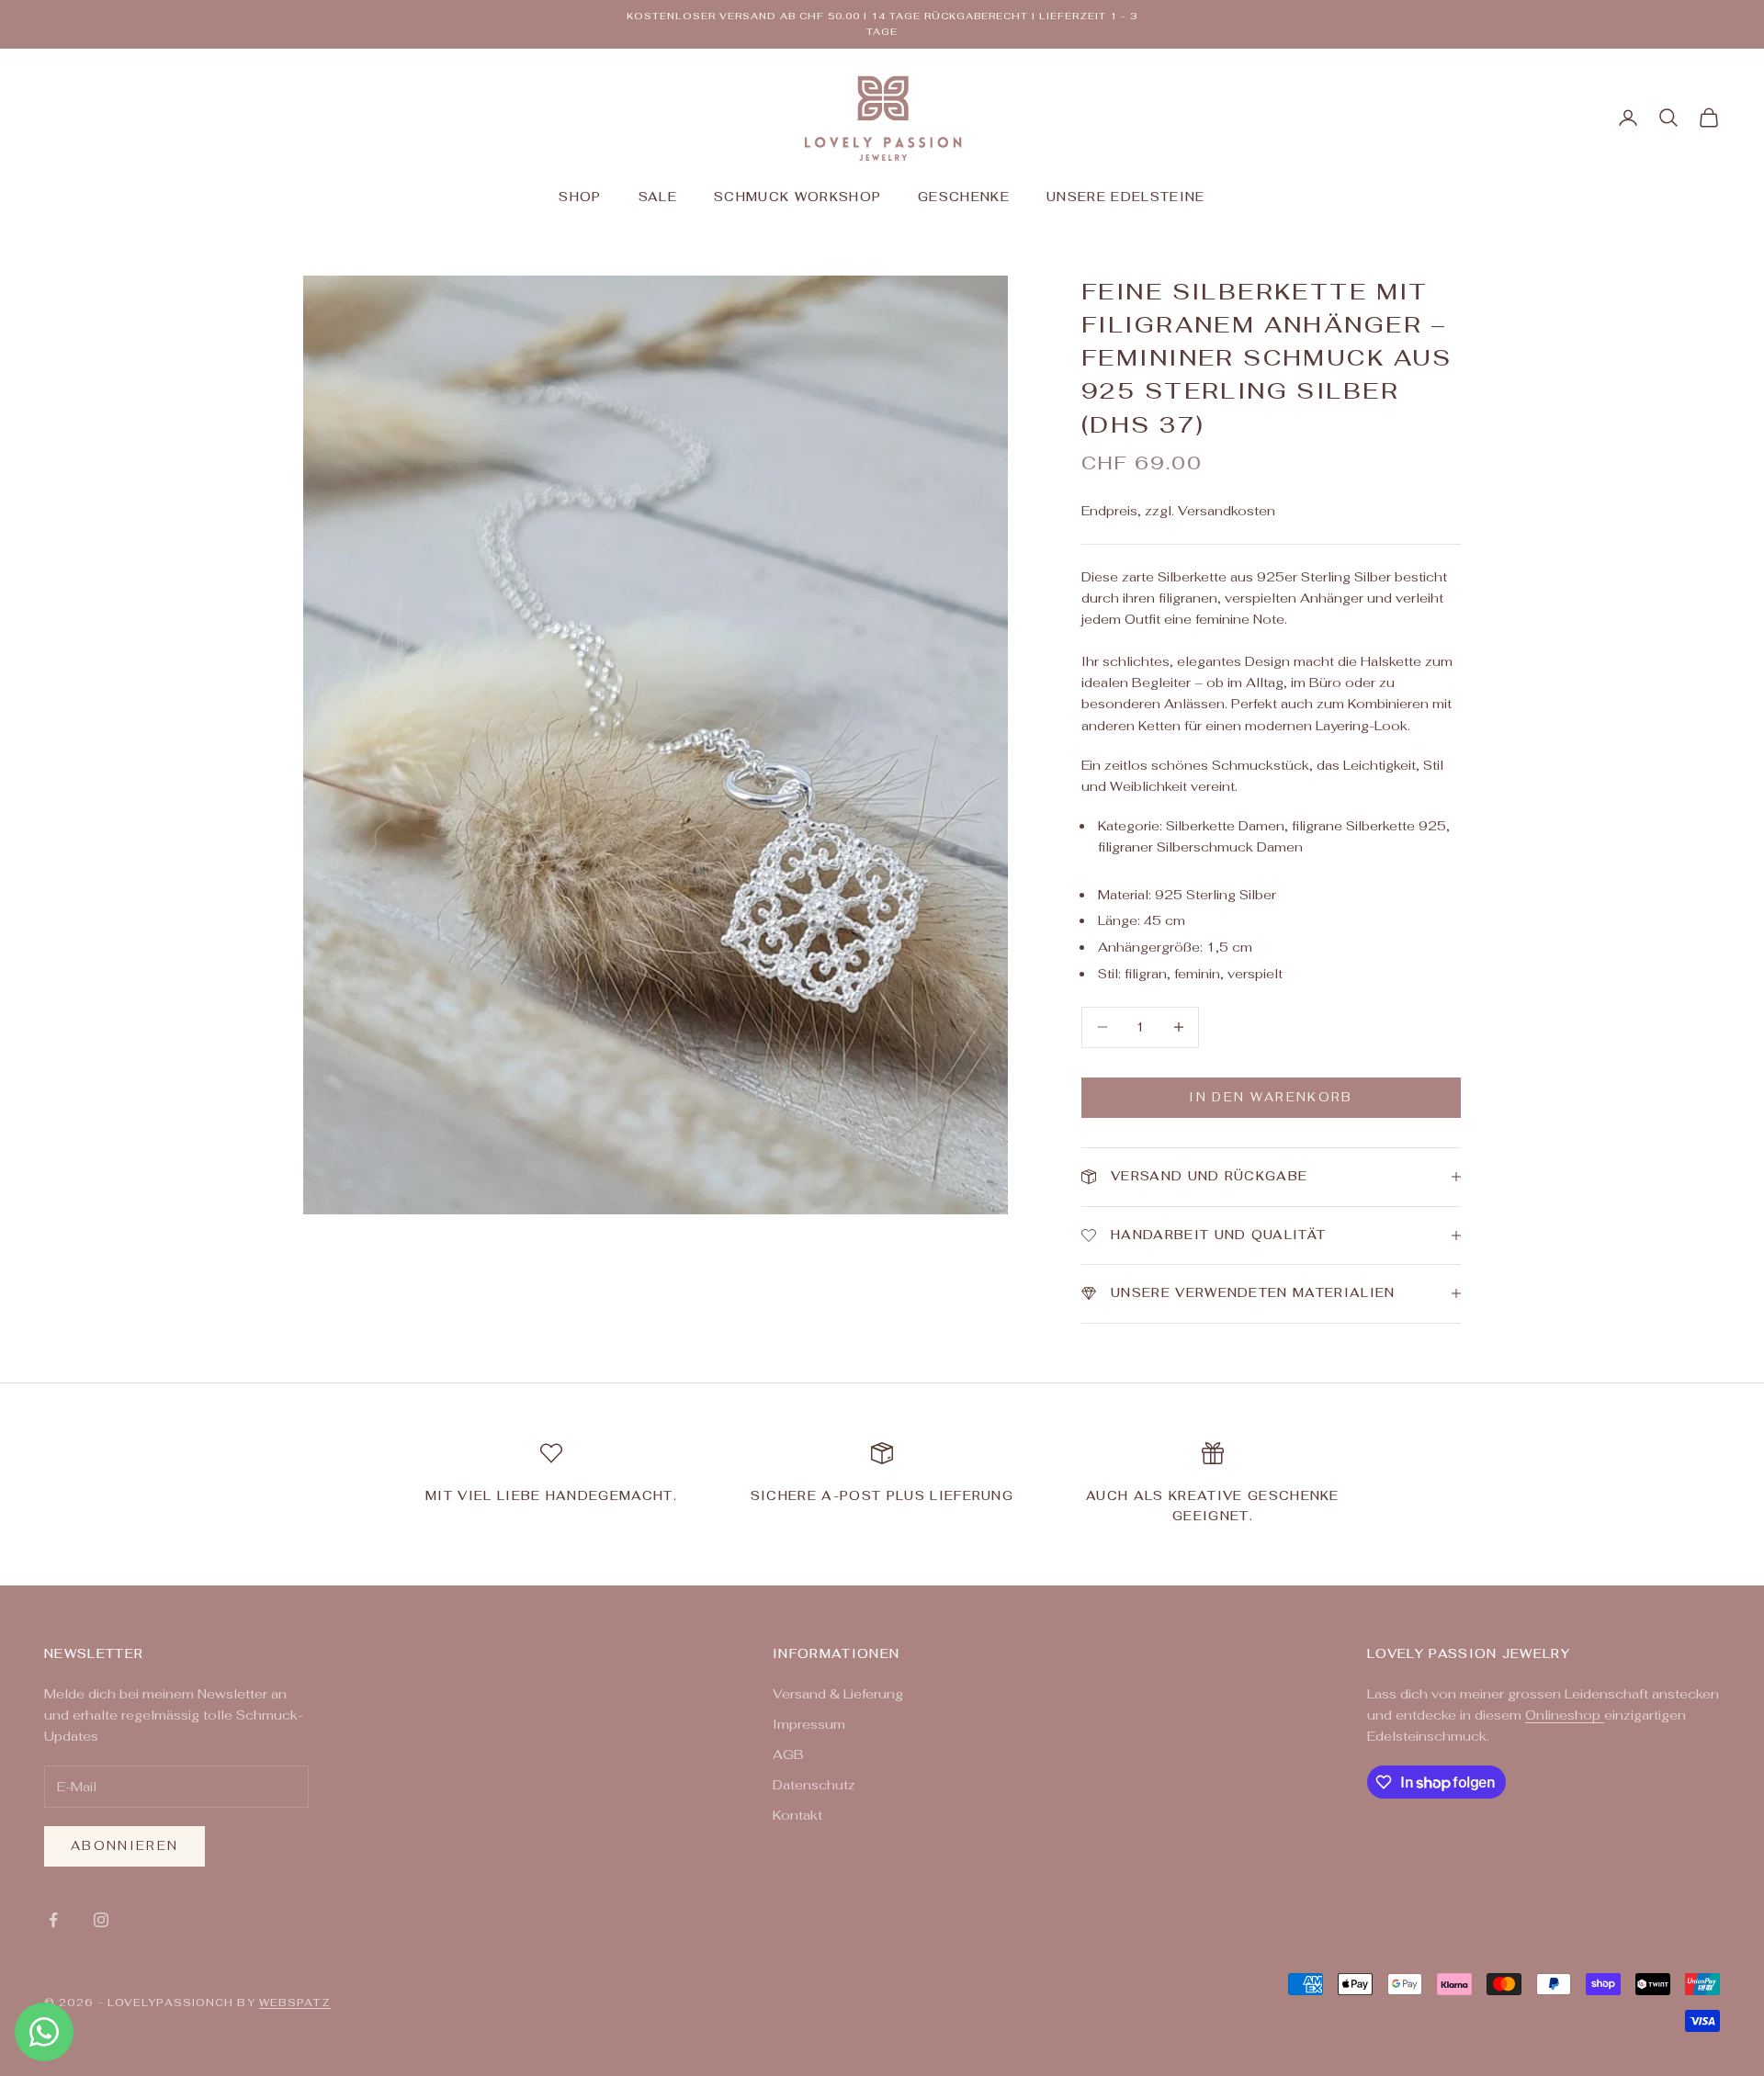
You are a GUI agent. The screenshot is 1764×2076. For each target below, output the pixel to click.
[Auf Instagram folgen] (101, 1920)
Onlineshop (1565, 1715)
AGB (788, 1754)
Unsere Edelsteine (1125, 197)
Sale (658, 197)
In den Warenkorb (1271, 1097)
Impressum (809, 1724)
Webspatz (295, 2003)
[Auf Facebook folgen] (53, 1920)
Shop (580, 197)
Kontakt (797, 1815)
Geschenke (964, 197)
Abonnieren (124, 1846)
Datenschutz (814, 1785)
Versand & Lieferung (838, 1694)
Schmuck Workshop (797, 197)
